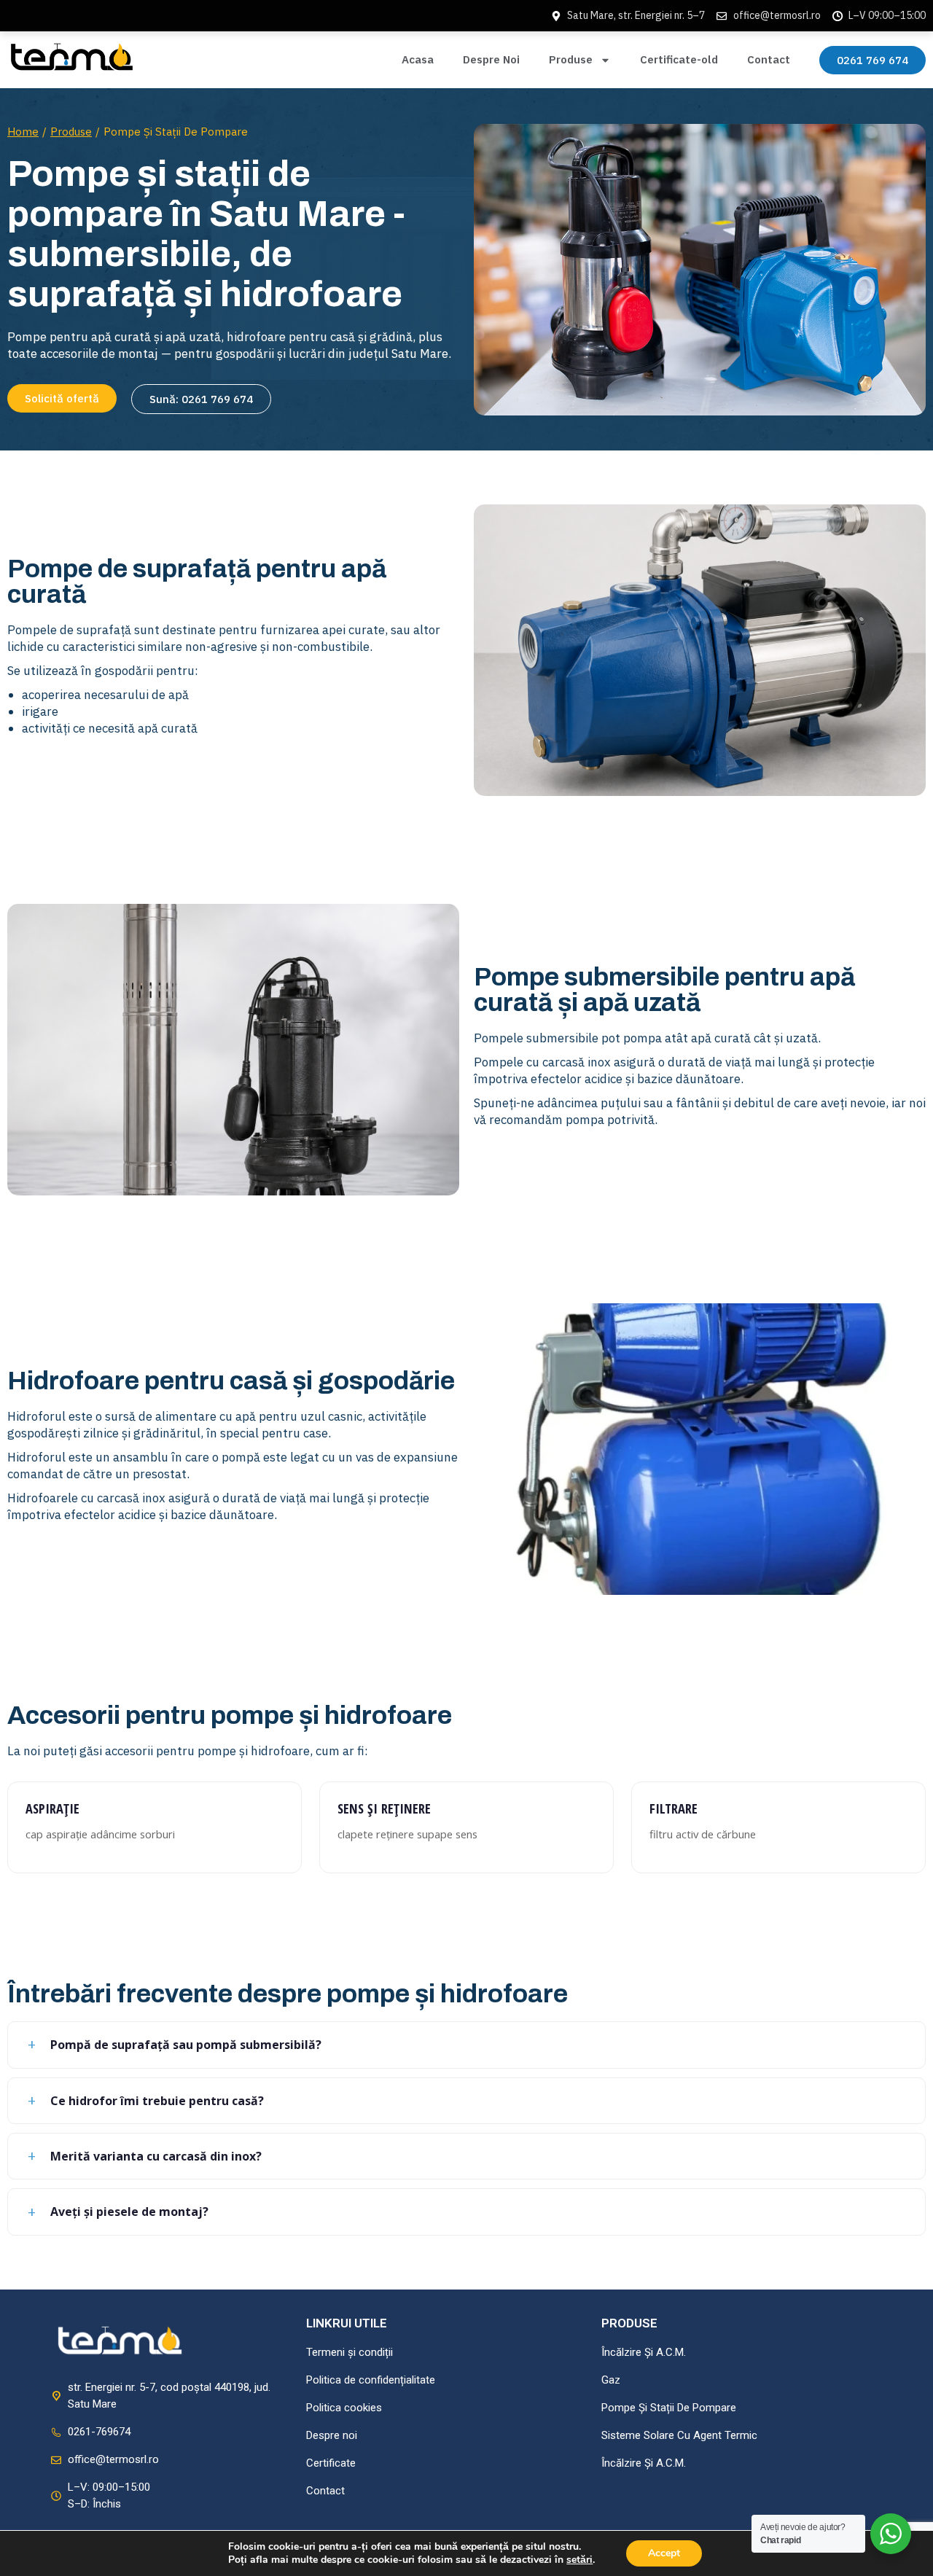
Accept (664, 2553)
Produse (571, 59)
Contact (769, 59)
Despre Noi (491, 59)
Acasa (418, 59)
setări (579, 2560)
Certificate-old (679, 59)
